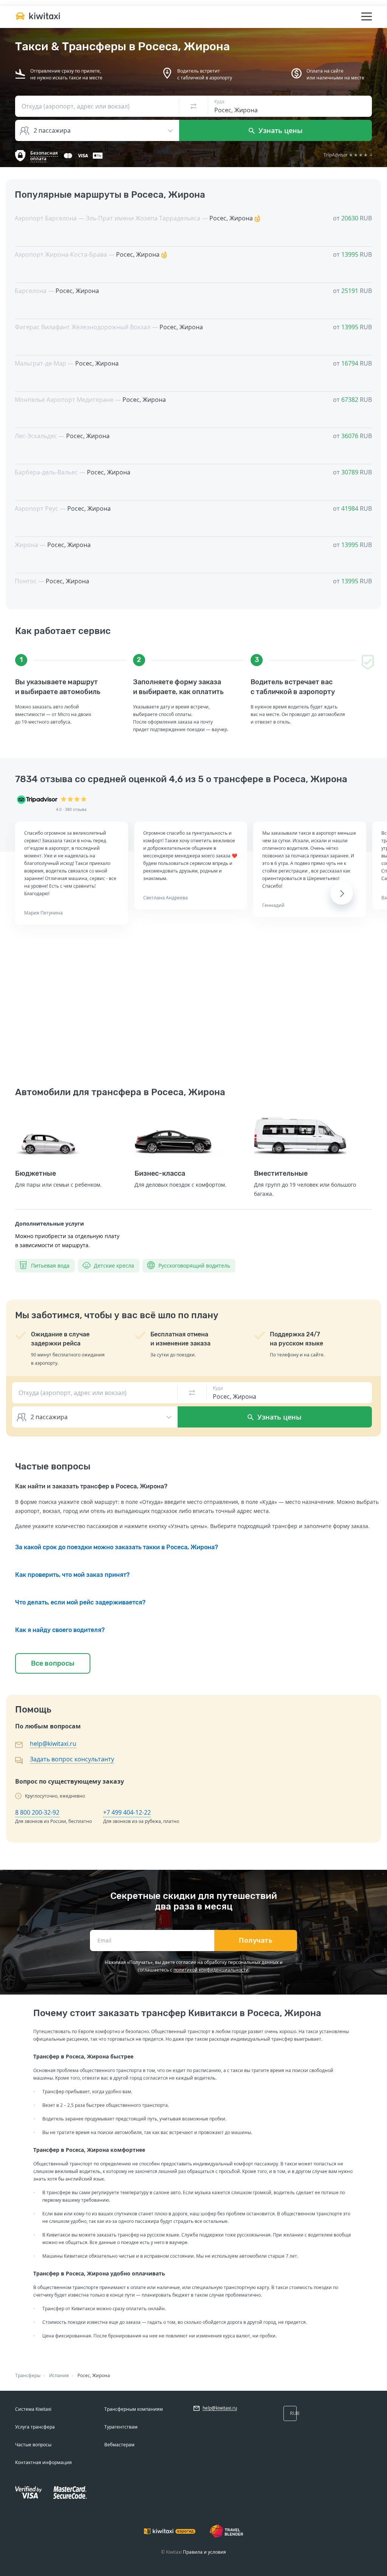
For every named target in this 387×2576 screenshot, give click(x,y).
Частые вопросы (33, 2445)
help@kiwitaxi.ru (53, 1744)
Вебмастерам (119, 2445)
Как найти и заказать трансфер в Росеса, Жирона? (91, 1486)
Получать (256, 1941)
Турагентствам (121, 2427)
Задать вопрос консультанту (72, 1759)
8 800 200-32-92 (37, 1812)
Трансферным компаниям (134, 2409)
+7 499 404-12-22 (127, 1812)
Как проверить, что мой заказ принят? (72, 1575)
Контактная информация (43, 2462)
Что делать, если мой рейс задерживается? (80, 1602)
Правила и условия (204, 2552)
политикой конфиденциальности (211, 1970)
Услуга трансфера (35, 2427)
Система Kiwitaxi (33, 2409)
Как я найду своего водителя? (60, 1630)
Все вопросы (53, 1663)
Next (342, 893)
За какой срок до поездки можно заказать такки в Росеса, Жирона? (117, 1547)
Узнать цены (280, 130)
